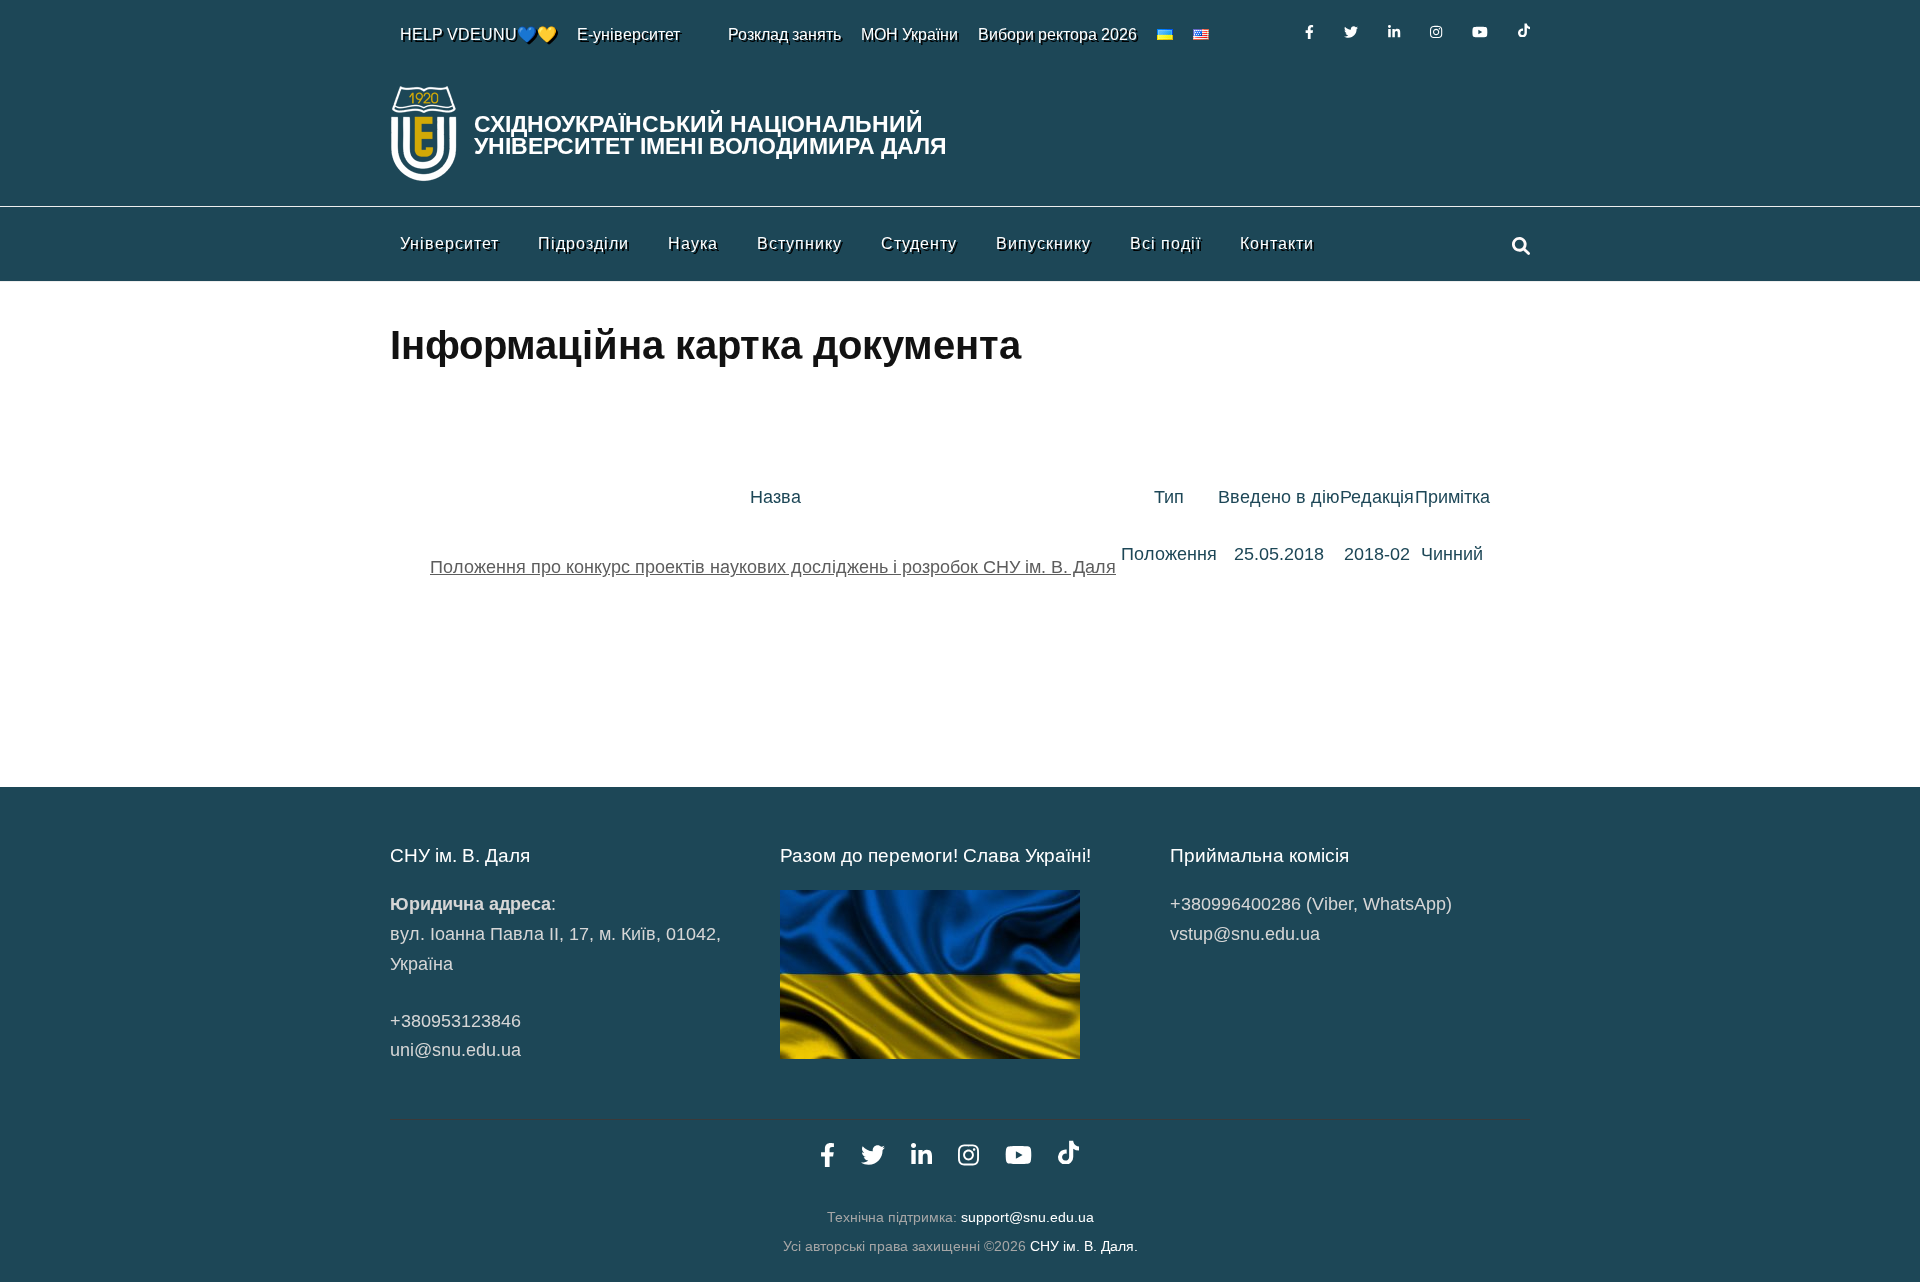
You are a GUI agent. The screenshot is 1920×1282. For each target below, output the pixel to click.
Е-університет (628, 34)
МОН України (909, 34)
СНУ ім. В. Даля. (1084, 1246)
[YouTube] (1480, 32)
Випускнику (1043, 243)
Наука (693, 243)
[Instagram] (1436, 32)
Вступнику (799, 243)
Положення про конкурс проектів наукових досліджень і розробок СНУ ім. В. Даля (773, 567)
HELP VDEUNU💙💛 (478, 34)
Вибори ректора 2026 (1057, 34)
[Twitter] (1351, 32)
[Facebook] (1309, 32)
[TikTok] (1524, 32)
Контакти (1277, 243)
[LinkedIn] (1394, 32)
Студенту (919, 243)
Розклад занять (784, 34)
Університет (449, 243)
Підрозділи (583, 243)
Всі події (1165, 243)
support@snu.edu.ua (1027, 1217)
